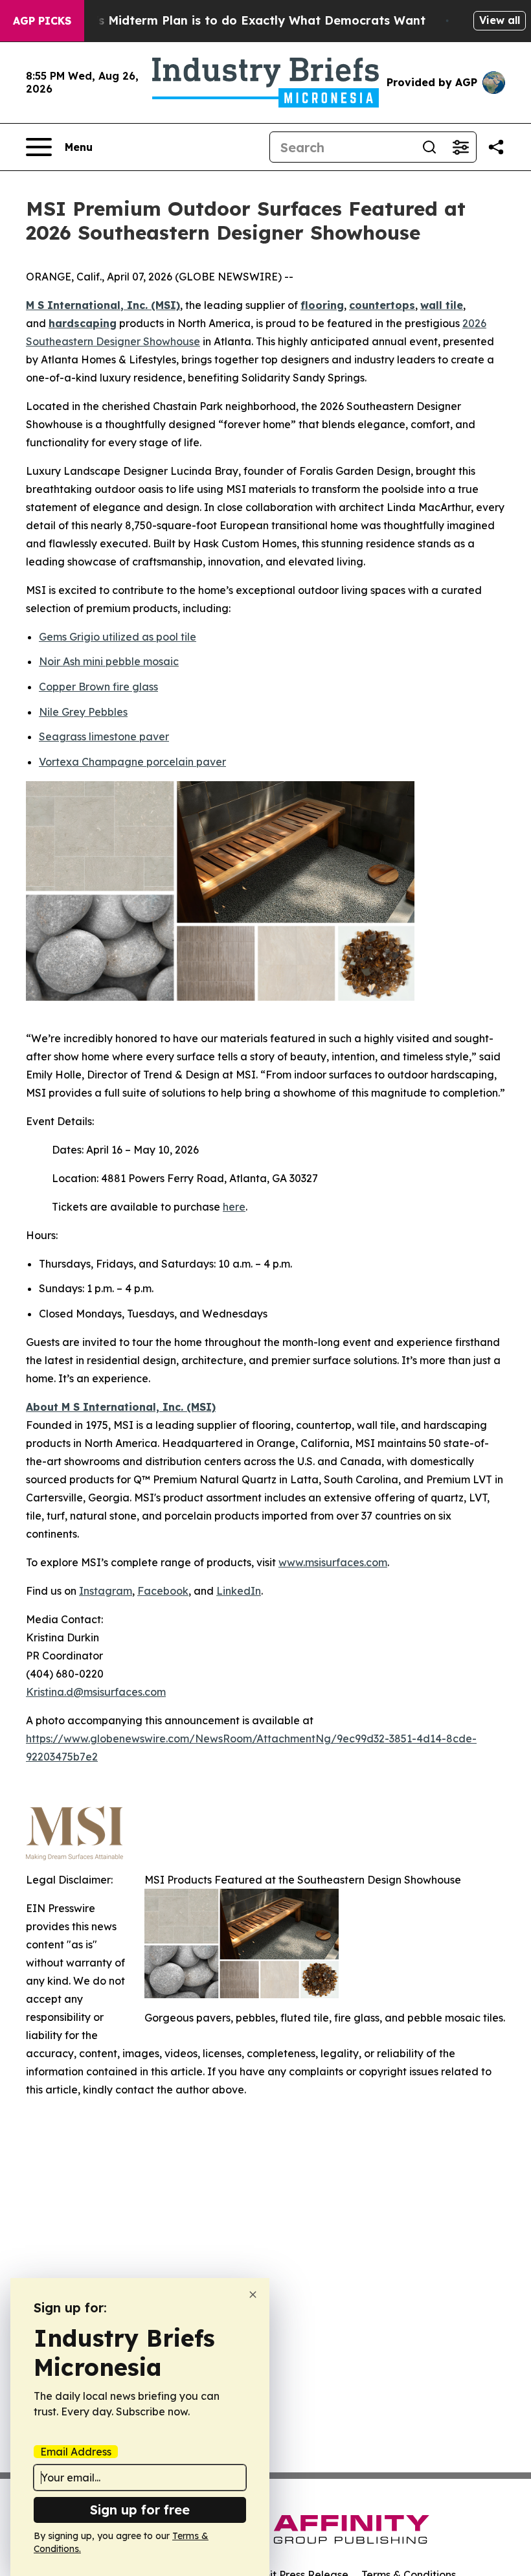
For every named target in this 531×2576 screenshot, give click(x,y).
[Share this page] (496, 147)
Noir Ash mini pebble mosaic (109, 661)
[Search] (429, 147)
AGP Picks (42, 21)
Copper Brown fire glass (98, 687)
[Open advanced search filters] (460, 147)
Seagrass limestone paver (104, 736)
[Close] (253, 2295)
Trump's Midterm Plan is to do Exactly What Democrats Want (242, 20)
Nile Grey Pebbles (83, 712)
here (234, 1207)
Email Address (76, 2452)
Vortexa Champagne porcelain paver (132, 762)
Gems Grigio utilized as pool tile (118, 637)
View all (500, 20)
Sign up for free (140, 2510)
